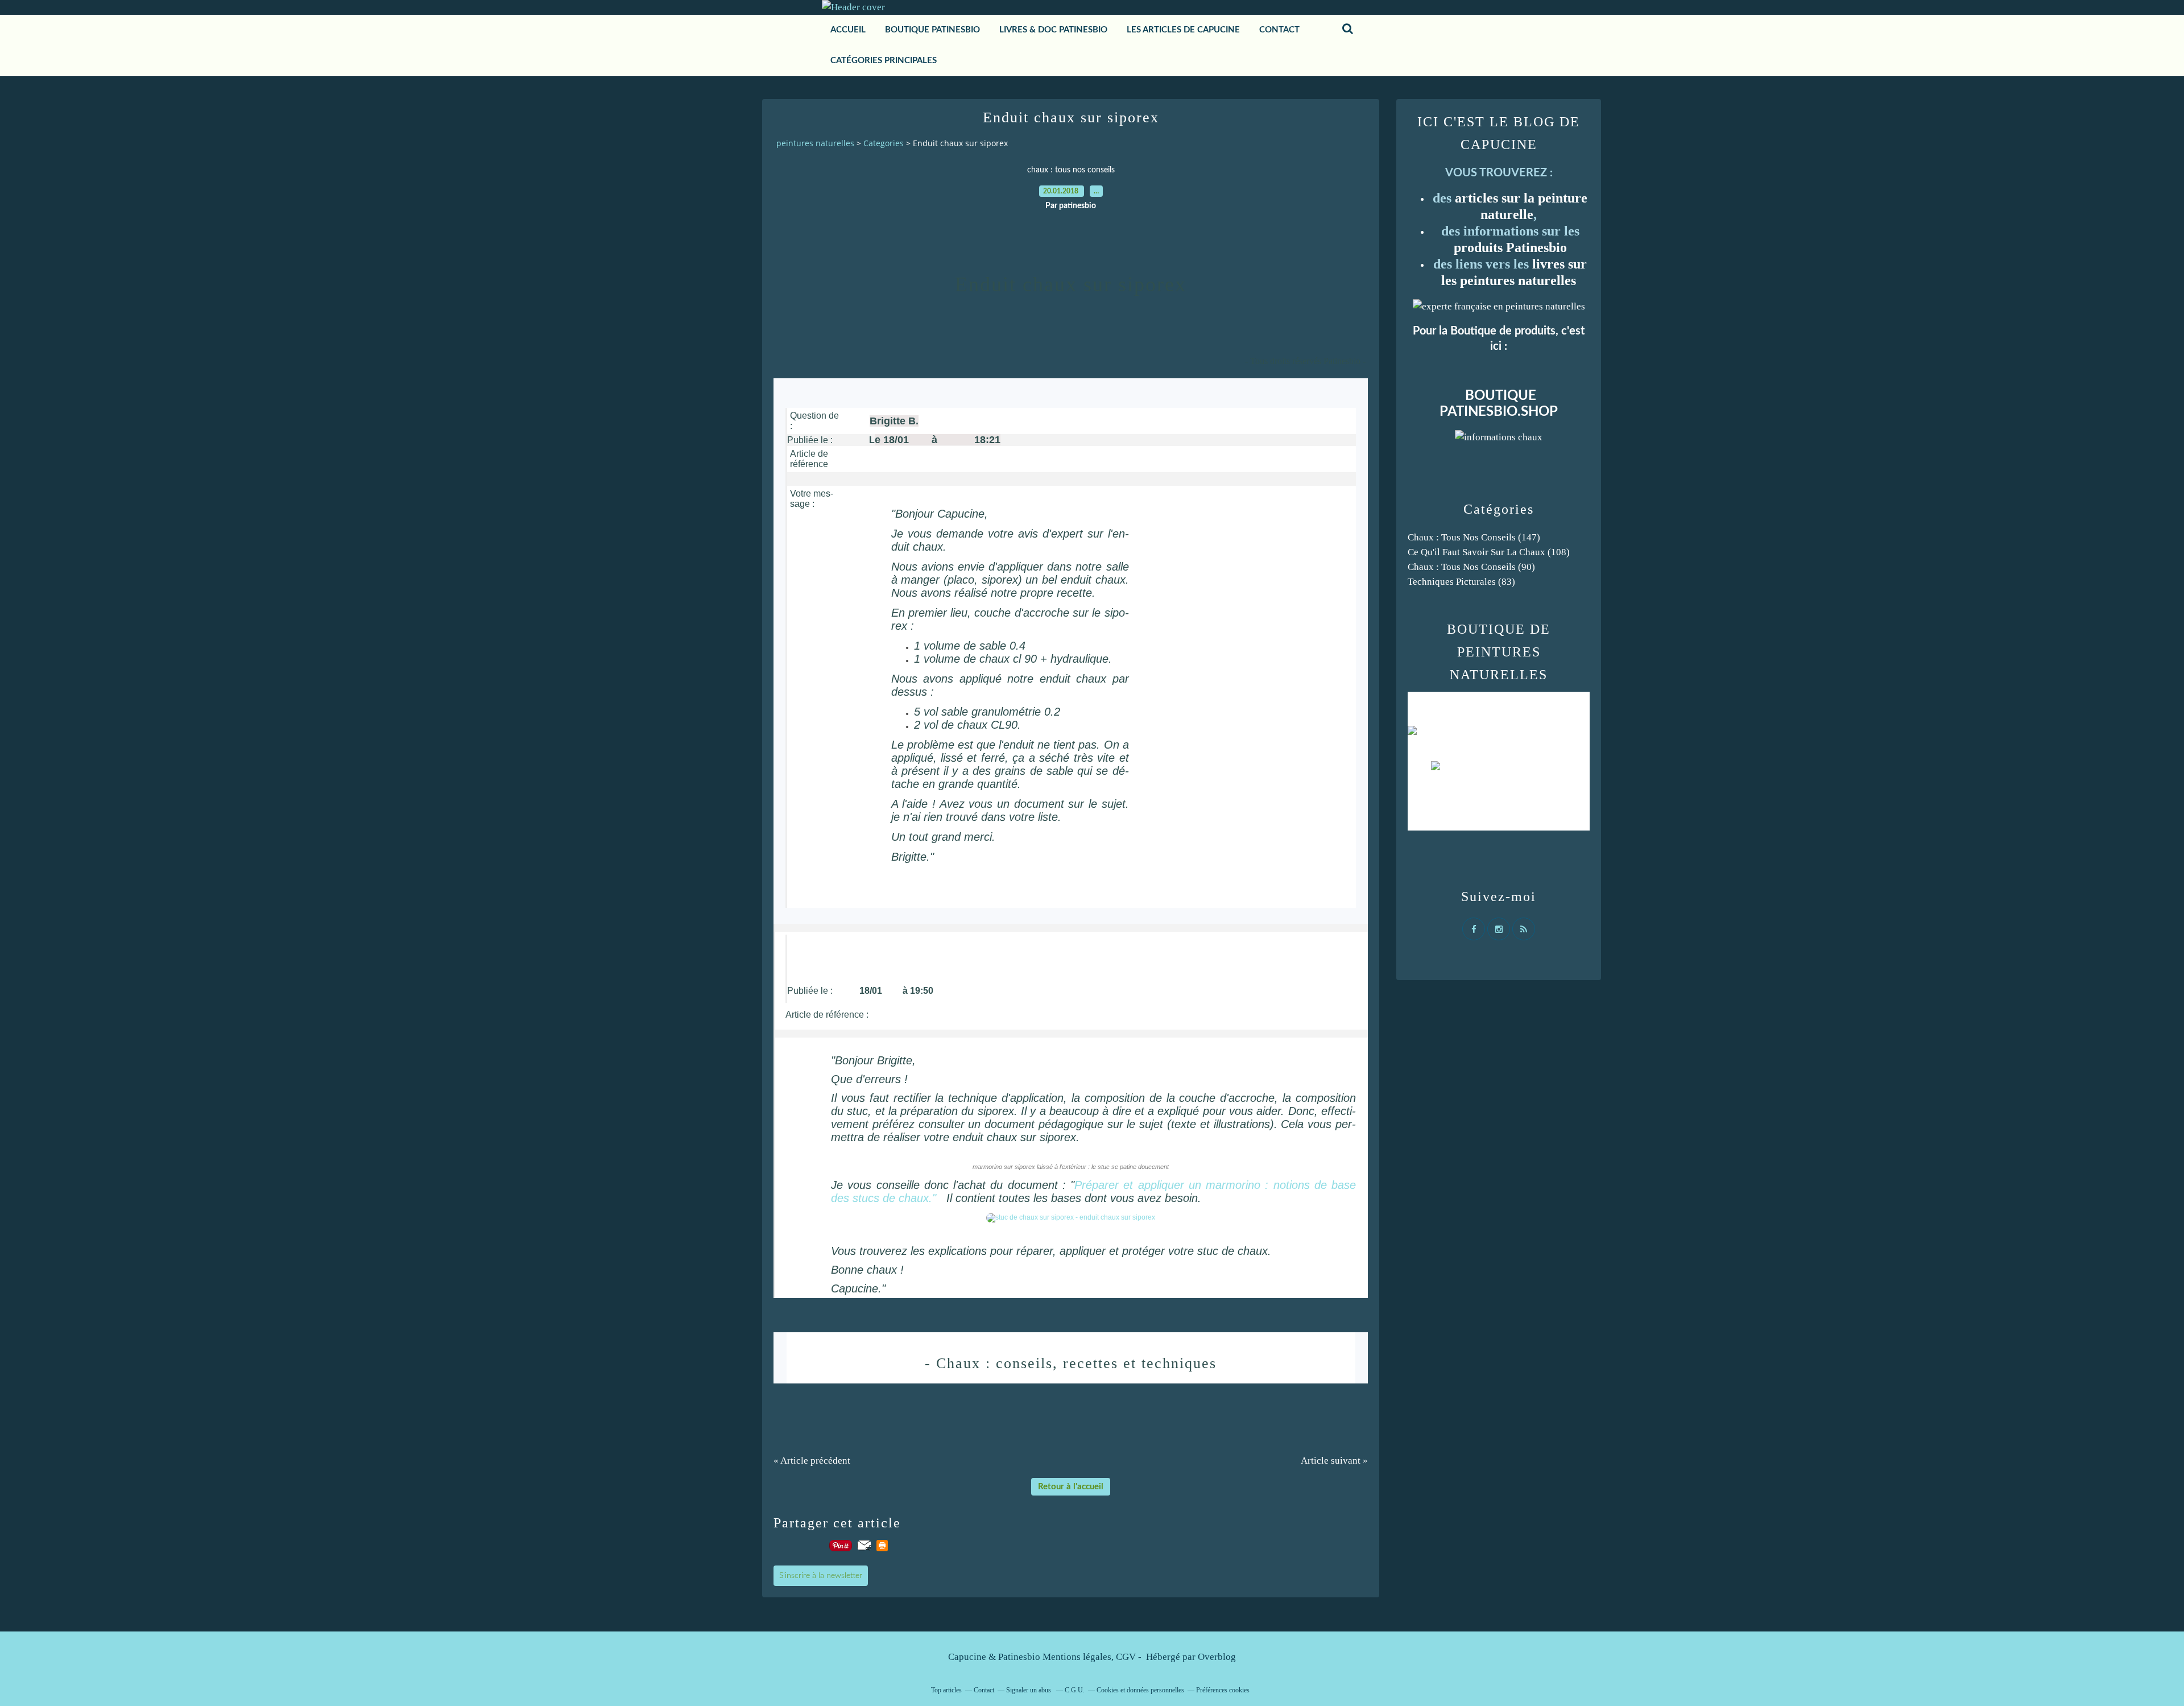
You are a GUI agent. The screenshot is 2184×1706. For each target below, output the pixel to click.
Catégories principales (884, 61)
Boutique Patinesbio (932, 30)
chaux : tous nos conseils (1071, 170)
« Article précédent (812, 1461)
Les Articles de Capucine (1183, 30)
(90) (1471, 567)
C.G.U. (1075, 1690)
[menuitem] (848, 30)
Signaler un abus (1029, 1690)
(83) (1461, 582)
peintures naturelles (815, 143)
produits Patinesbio (1510, 247)
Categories (884, 143)
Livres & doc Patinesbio (1053, 30)
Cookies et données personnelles (1140, 1690)
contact (1279, 30)
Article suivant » (1334, 1461)
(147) (1474, 537)
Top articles (946, 1690)
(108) (1489, 552)
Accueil (848, 30)
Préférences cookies (1223, 1690)
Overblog (1217, 1657)
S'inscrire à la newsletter (821, 1576)
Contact (984, 1690)
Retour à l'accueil (1071, 1487)
